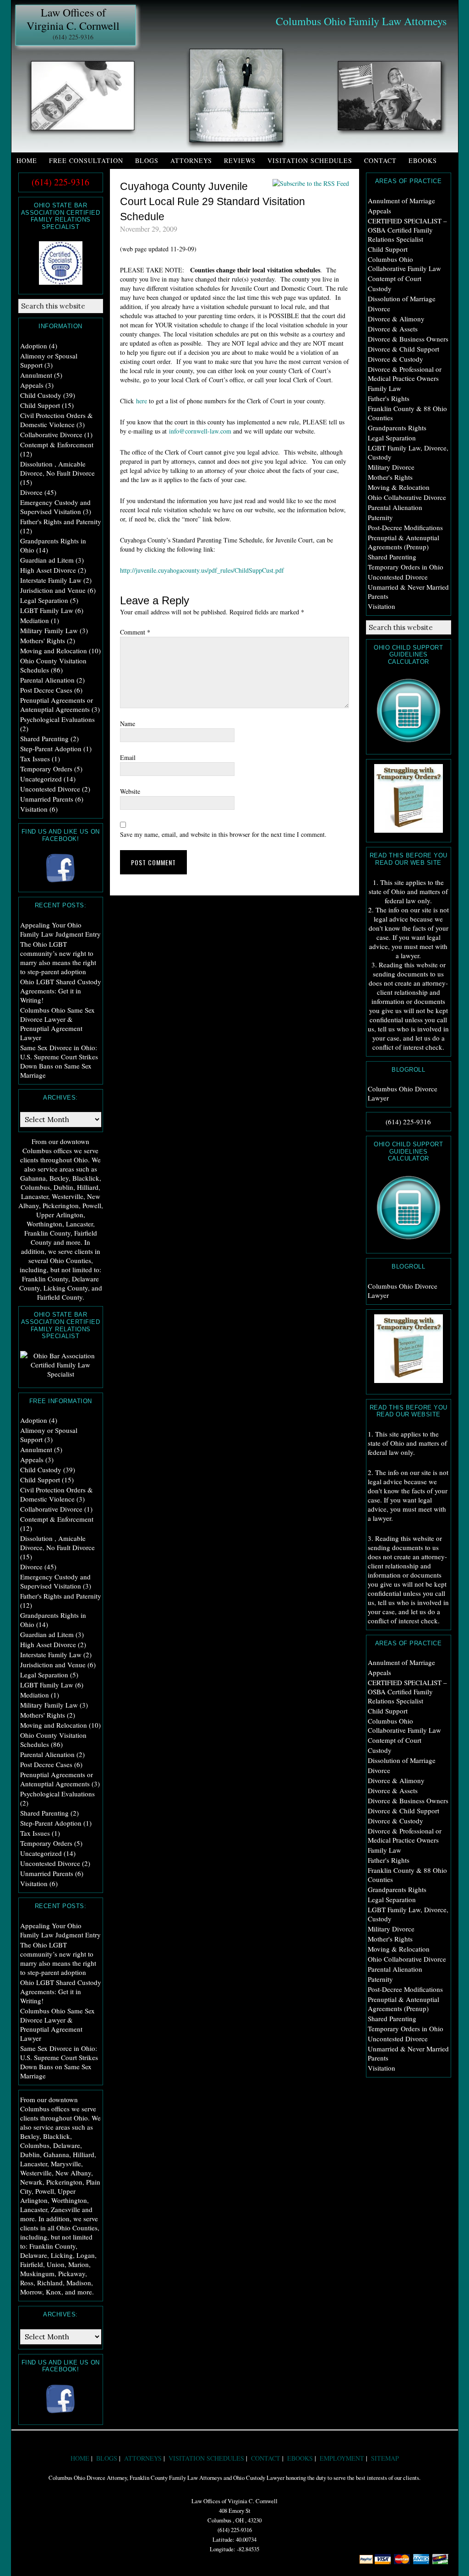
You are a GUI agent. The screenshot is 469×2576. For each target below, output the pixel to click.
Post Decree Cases (46, 690)
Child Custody (41, 395)
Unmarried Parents (47, 799)
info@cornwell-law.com (200, 431)
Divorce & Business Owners (408, 339)
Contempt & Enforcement (57, 445)
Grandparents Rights (397, 428)
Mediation (35, 620)
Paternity (380, 517)
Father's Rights (389, 398)
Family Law (384, 388)
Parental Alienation (395, 507)
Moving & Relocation (399, 487)
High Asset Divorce (48, 570)
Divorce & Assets (393, 329)
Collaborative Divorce (51, 434)
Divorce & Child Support (404, 349)
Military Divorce (391, 467)
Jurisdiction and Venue (53, 590)
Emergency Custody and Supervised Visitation (55, 507)
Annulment (36, 375)
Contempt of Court (395, 278)
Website (130, 791)
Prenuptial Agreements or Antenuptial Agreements (57, 705)
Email (128, 757)
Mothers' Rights (43, 640)
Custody (380, 288)
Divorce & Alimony (396, 319)
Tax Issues (35, 759)
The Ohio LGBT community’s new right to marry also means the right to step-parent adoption (58, 958)
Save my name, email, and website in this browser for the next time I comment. (223, 834)
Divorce (379, 309)
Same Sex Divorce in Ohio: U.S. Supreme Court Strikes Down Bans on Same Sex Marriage (59, 1061)
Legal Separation (392, 438)
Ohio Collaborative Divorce (407, 497)
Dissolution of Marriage (402, 298)
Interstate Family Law (51, 580)
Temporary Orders (46, 769)
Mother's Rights (390, 477)
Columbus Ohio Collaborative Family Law (404, 264)
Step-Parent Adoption (51, 748)
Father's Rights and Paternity (61, 521)
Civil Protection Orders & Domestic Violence (57, 420)
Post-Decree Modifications (405, 527)
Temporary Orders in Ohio (406, 567)
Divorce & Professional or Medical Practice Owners (405, 374)
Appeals (379, 211)
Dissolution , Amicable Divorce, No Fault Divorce (57, 468)
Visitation (382, 606)
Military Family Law (49, 630)
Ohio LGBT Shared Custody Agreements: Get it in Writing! (61, 991)
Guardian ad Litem (47, 560)
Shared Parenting (392, 557)
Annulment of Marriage (401, 201)
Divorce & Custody (395, 359)
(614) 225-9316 (73, 37)
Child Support (388, 249)
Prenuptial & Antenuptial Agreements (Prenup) (404, 542)
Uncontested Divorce (398, 577)
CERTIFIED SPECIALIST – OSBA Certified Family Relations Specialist (407, 230)
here (142, 401)
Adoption (34, 346)
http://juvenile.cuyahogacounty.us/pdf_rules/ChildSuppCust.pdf (202, 570)
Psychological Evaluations (57, 719)
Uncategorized (41, 779)
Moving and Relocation (54, 651)
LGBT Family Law (47, 610)
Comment (135, 632)
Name (128, 724)
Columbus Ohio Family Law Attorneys (361, 21)
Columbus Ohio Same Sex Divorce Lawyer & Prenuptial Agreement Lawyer (57, 1024)
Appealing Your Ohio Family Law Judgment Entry (60, 929)
